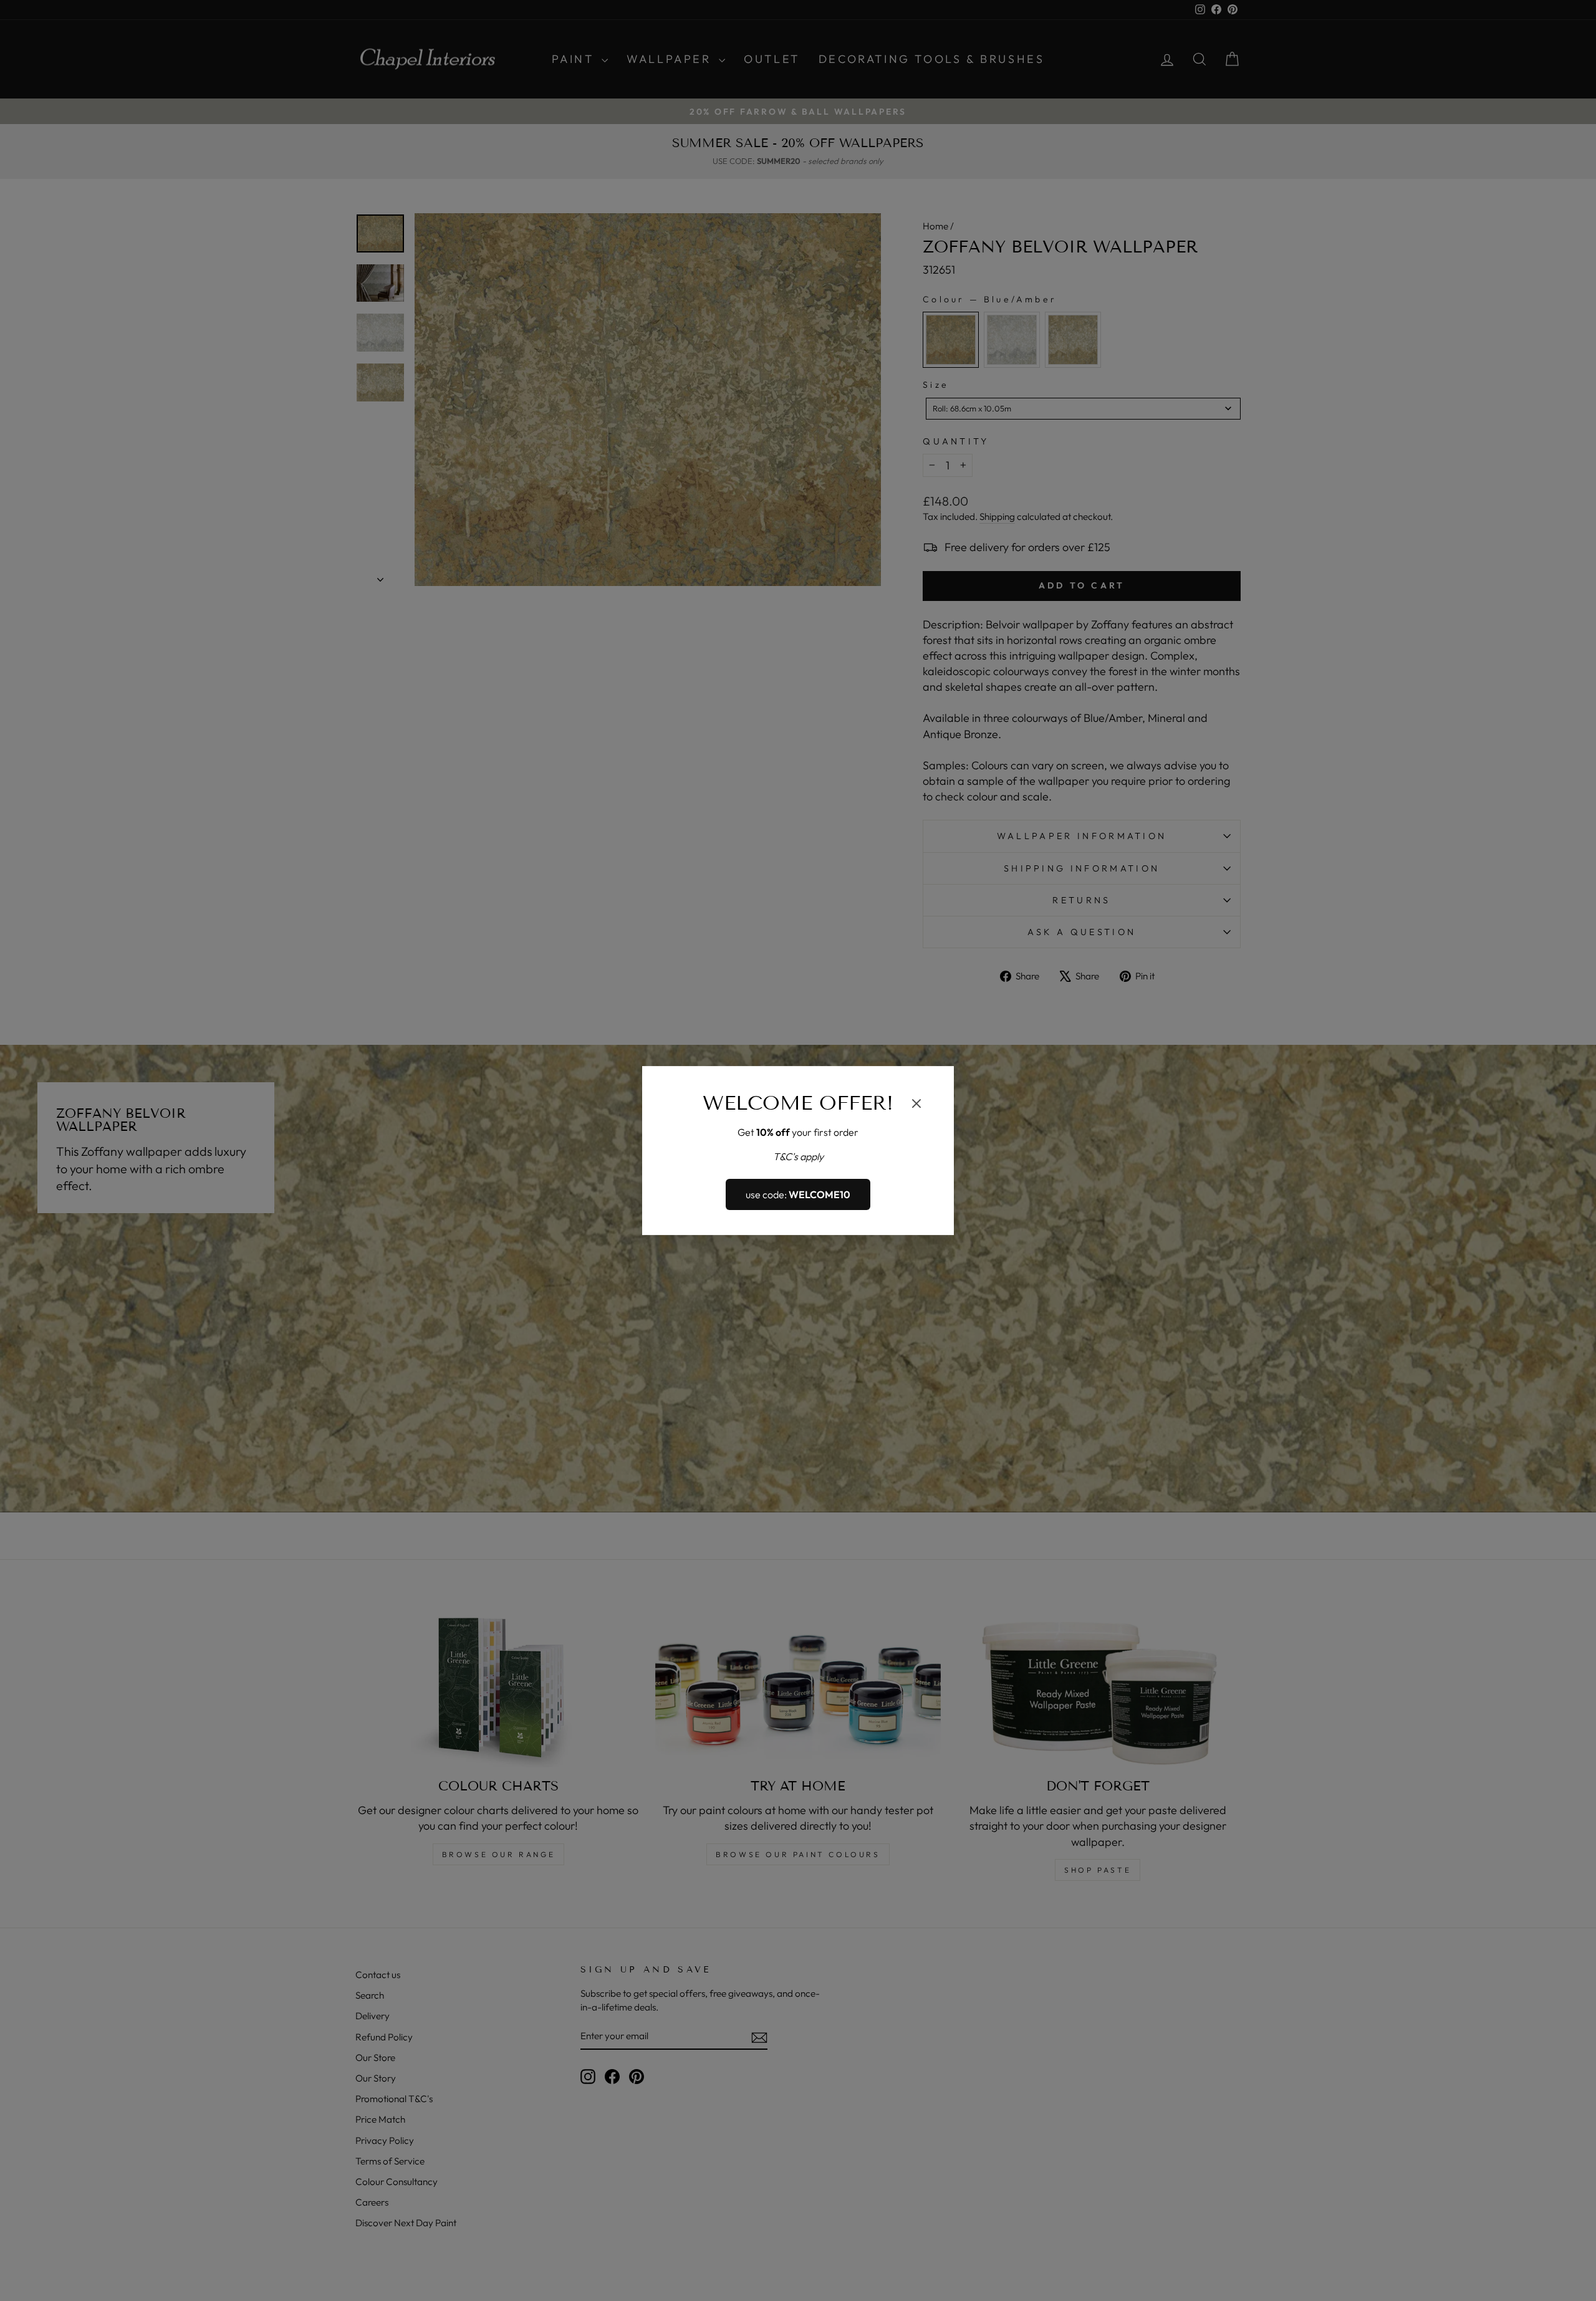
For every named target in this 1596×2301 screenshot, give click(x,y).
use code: (798, 1194)
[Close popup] (916, 1105)
